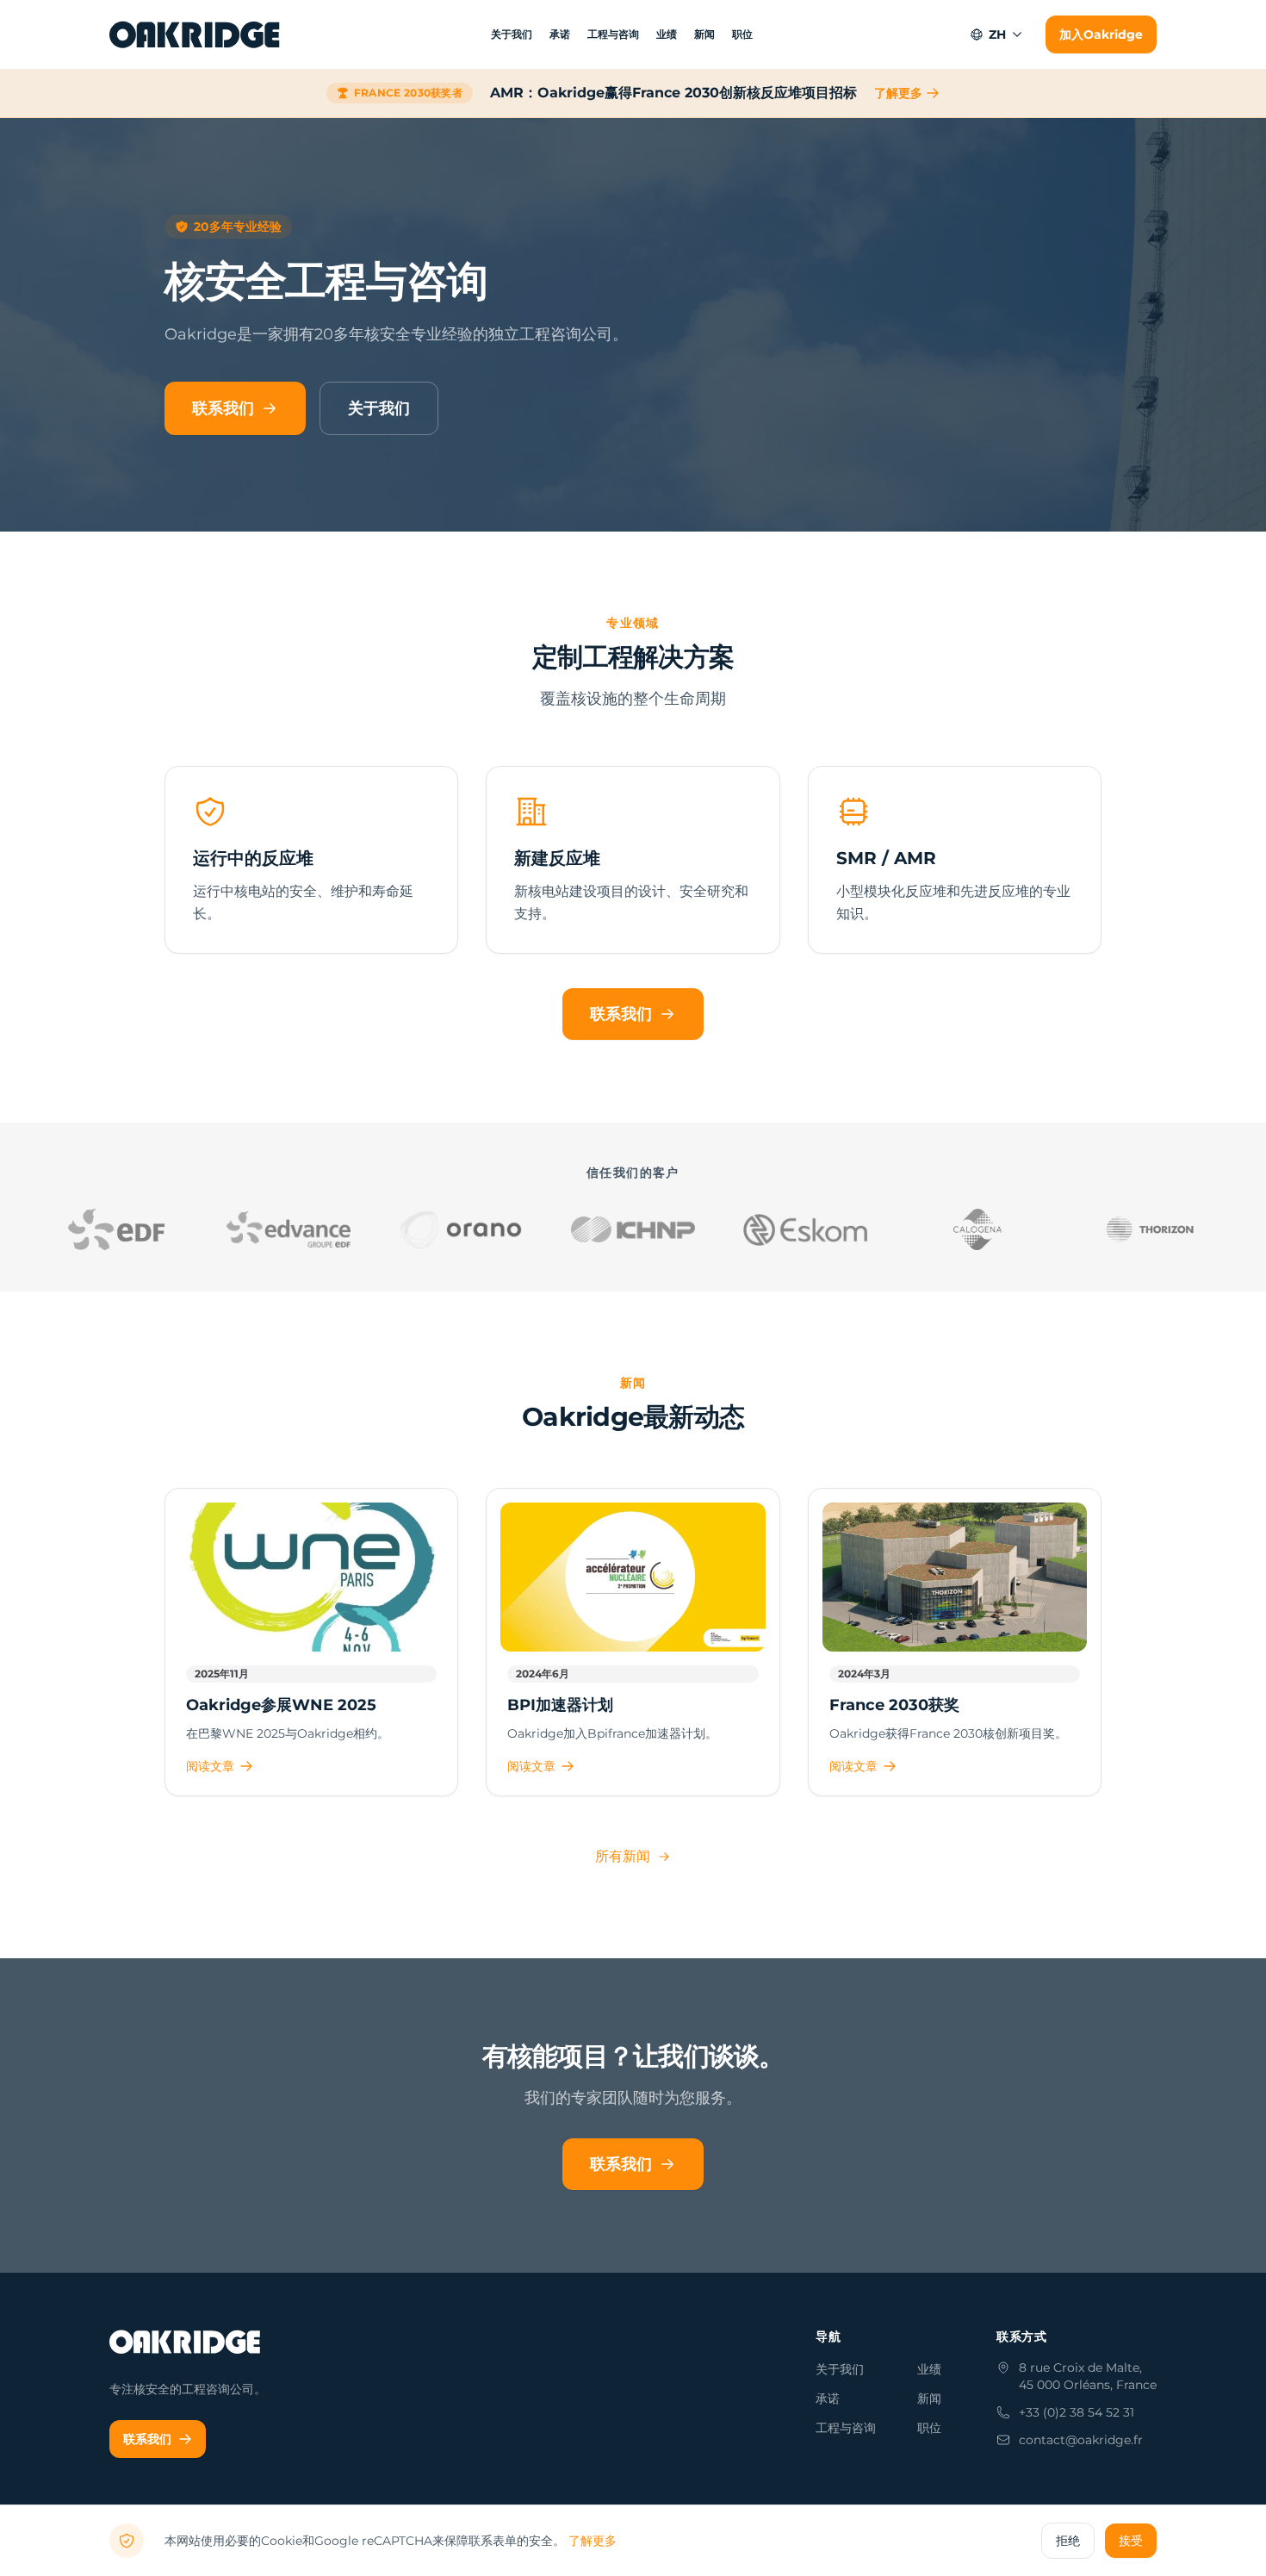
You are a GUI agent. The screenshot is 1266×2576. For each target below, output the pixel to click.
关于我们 (512, 34)
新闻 (704, 34)
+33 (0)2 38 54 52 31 (1077, 2412)
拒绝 (1068, 2541)
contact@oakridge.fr (1081, 2440)
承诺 (560, 34)
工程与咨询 (613, 34)
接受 (1131, 2541)
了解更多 (898, 93)
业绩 (667, 34)
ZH (997, 34)
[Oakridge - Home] (196, 34)
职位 (742, 34)
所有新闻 (623, 1856)
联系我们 (223, 408)
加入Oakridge (1101, 34)
